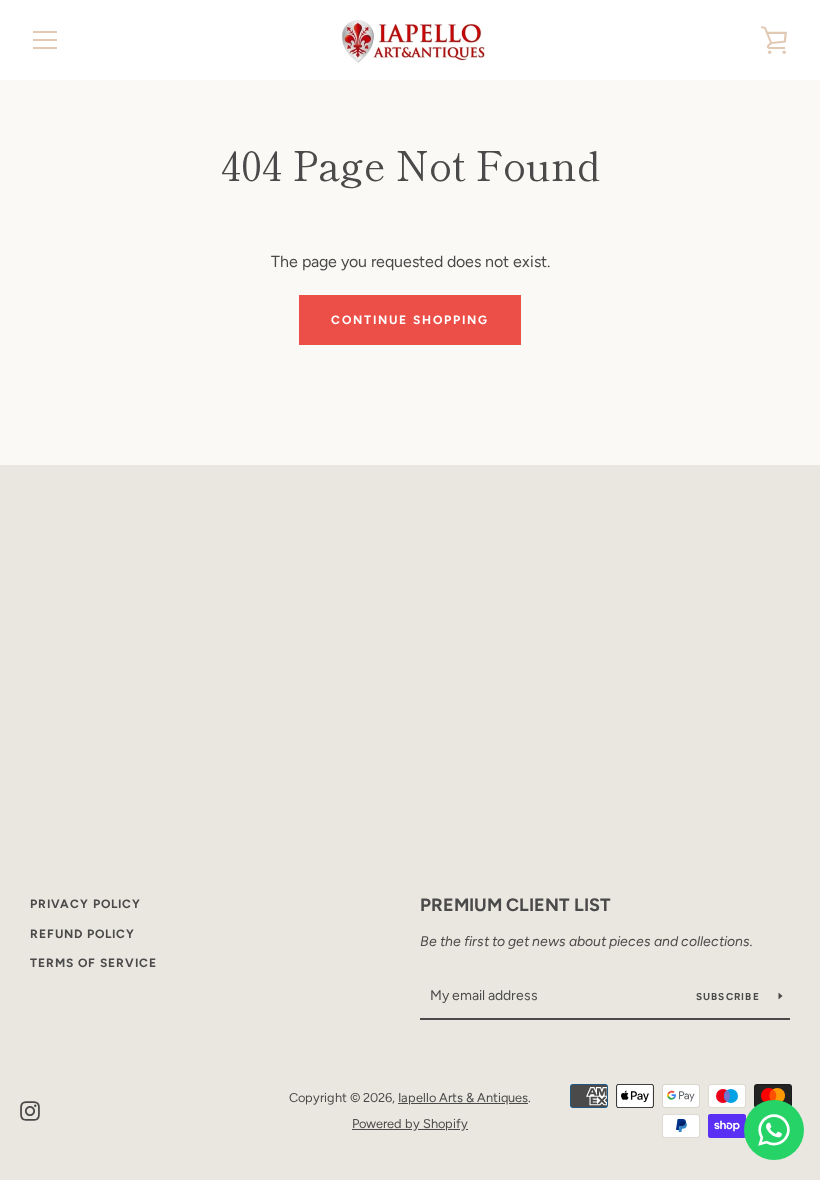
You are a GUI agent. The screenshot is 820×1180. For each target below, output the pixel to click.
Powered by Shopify (410, 1123)
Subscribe (730, 996)
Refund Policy (82, 934)
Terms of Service (93, 963)
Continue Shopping (410, 320)
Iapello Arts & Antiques (463, 1097)
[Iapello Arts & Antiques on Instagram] (30, 1109)
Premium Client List (515, 905)
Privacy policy (85, 904)
